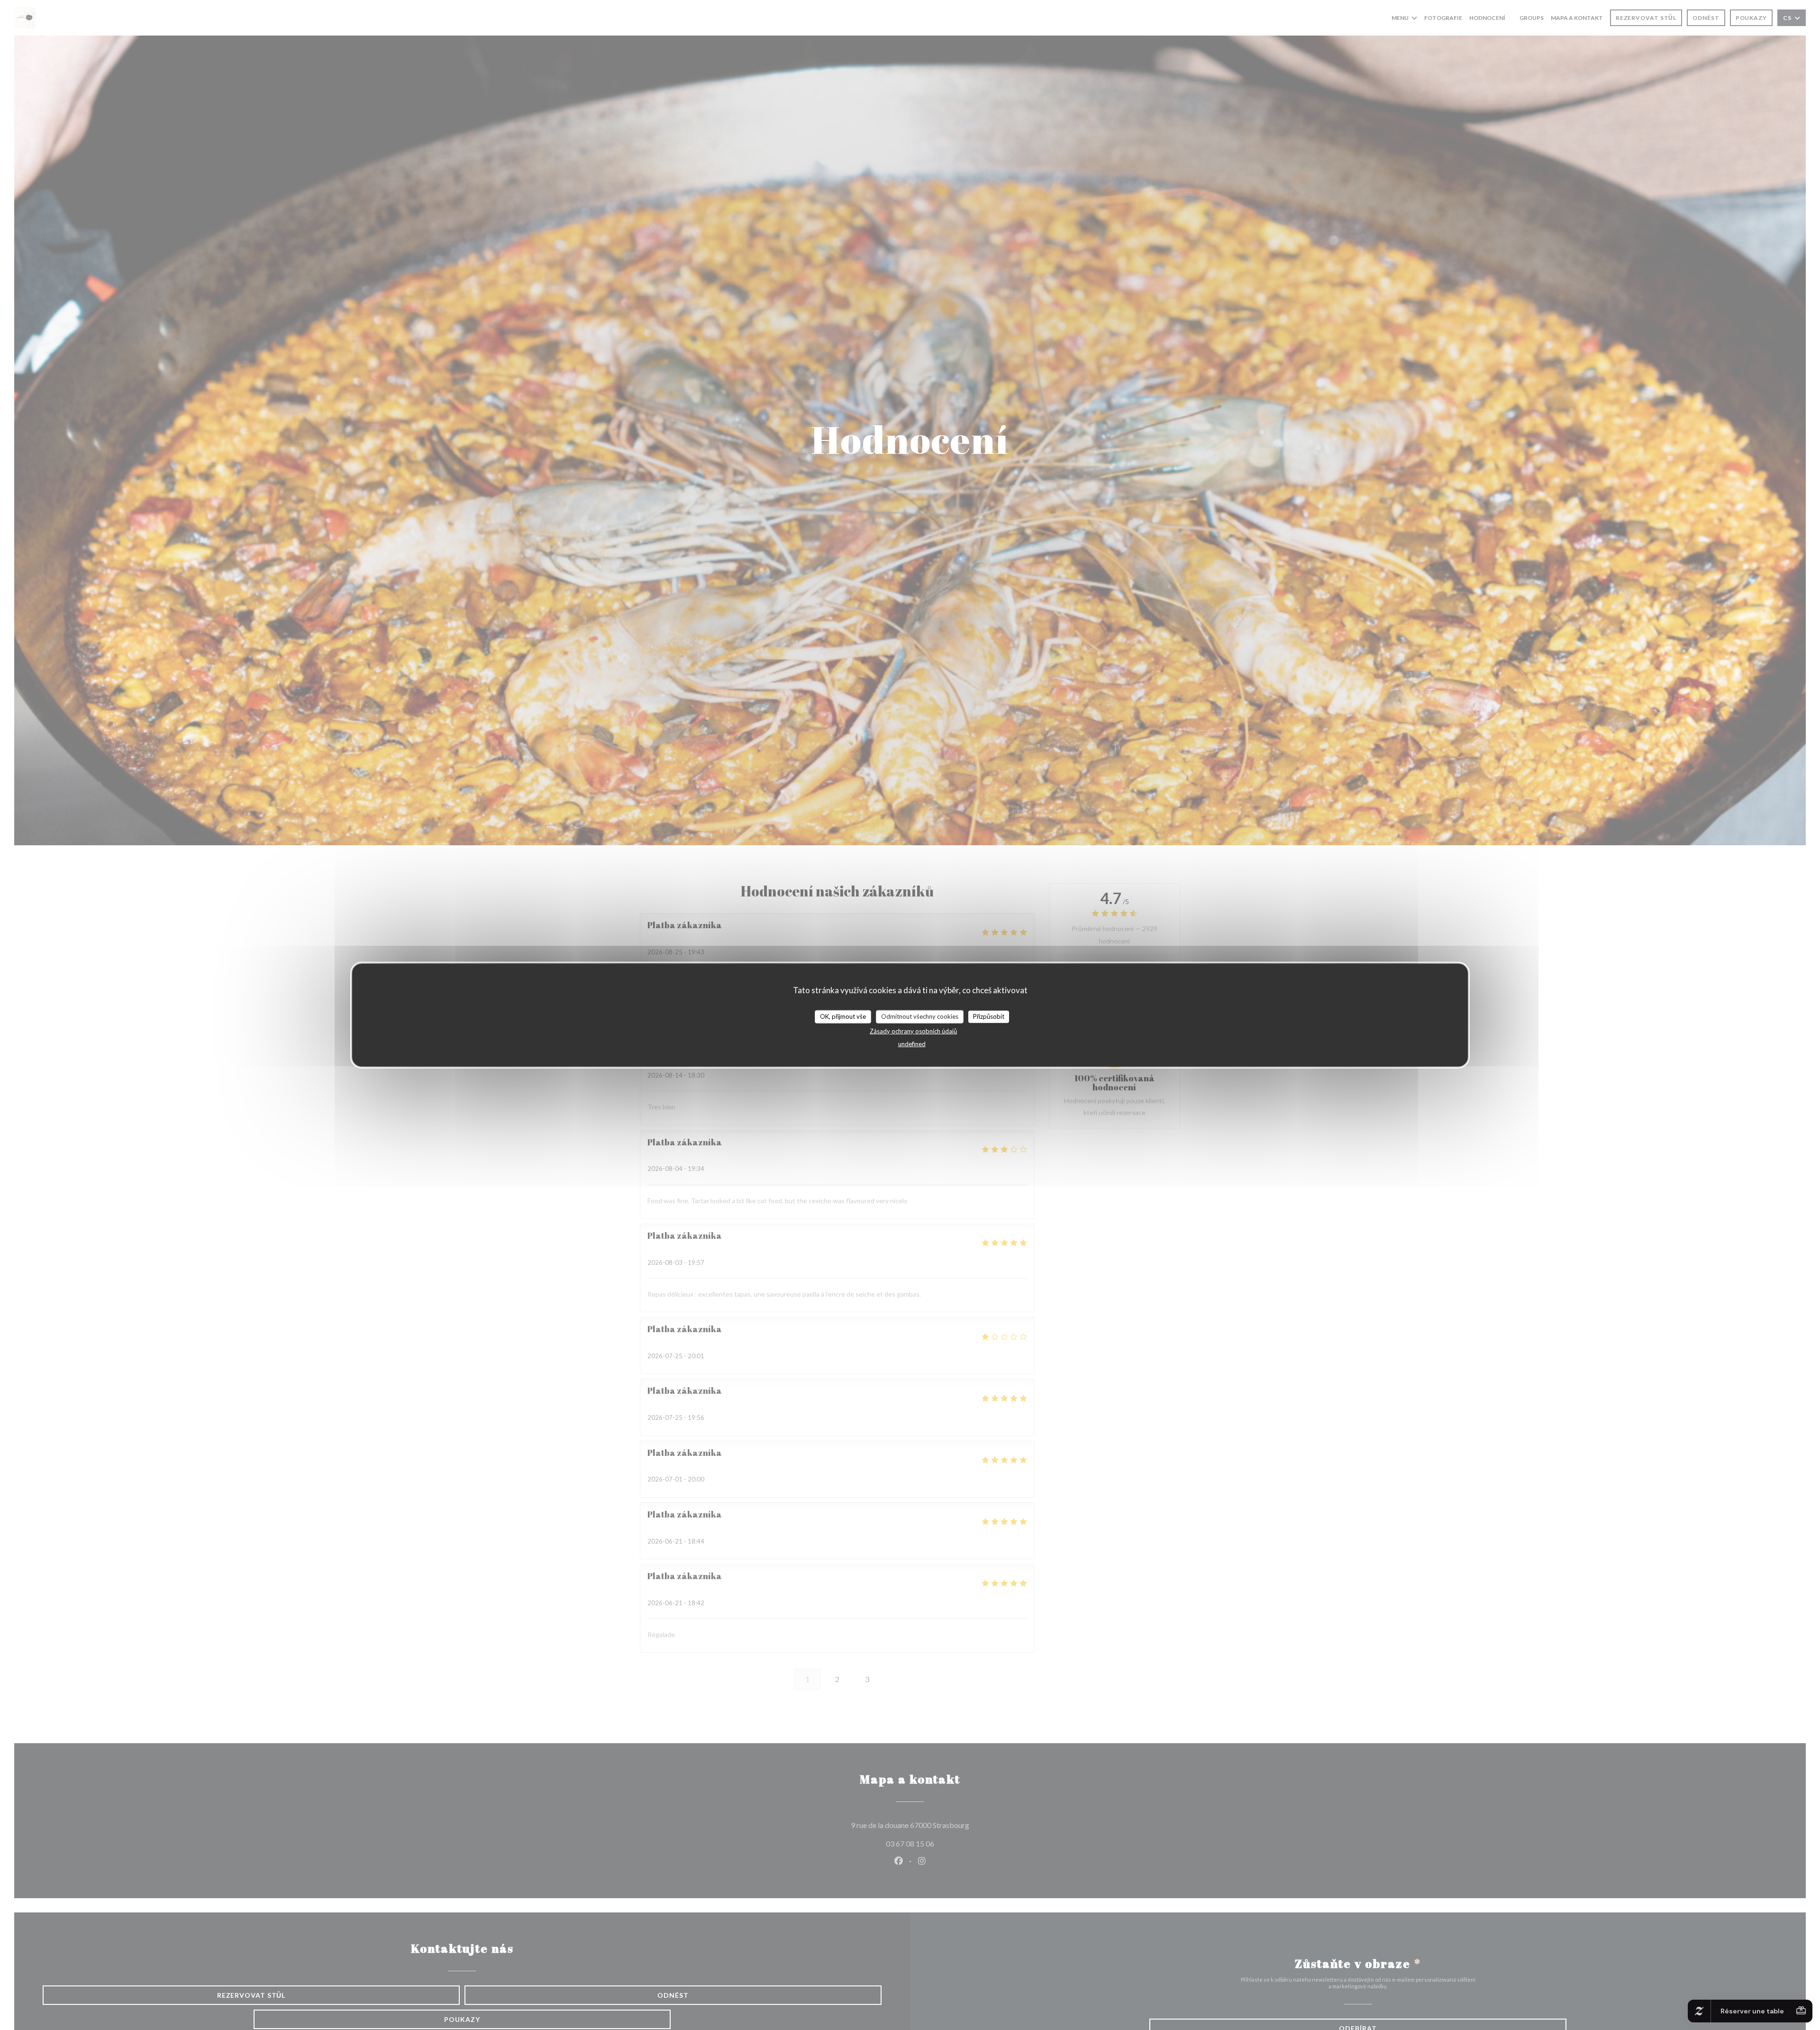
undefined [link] (912, 1043)
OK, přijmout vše (843, 1016)
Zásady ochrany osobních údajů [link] (913, 1031)
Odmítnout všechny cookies (920, 1016)
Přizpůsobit (989, 1016)
